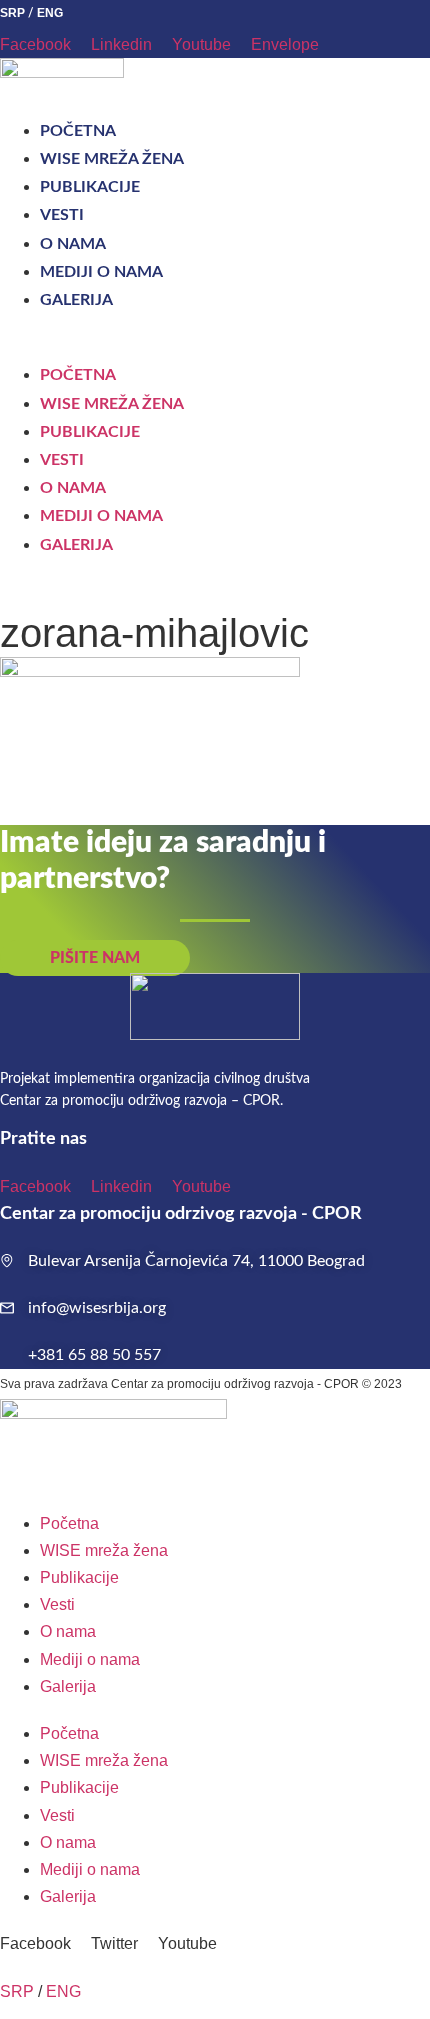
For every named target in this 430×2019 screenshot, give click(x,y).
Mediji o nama (101, 272)
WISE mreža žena (112, 159)
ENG (50, 13)
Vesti (62, 215)
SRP (12, 13)
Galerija (76, 300)
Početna (78, 131)
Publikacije (90, 187)
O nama (73, 244)
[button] (215, 347)
